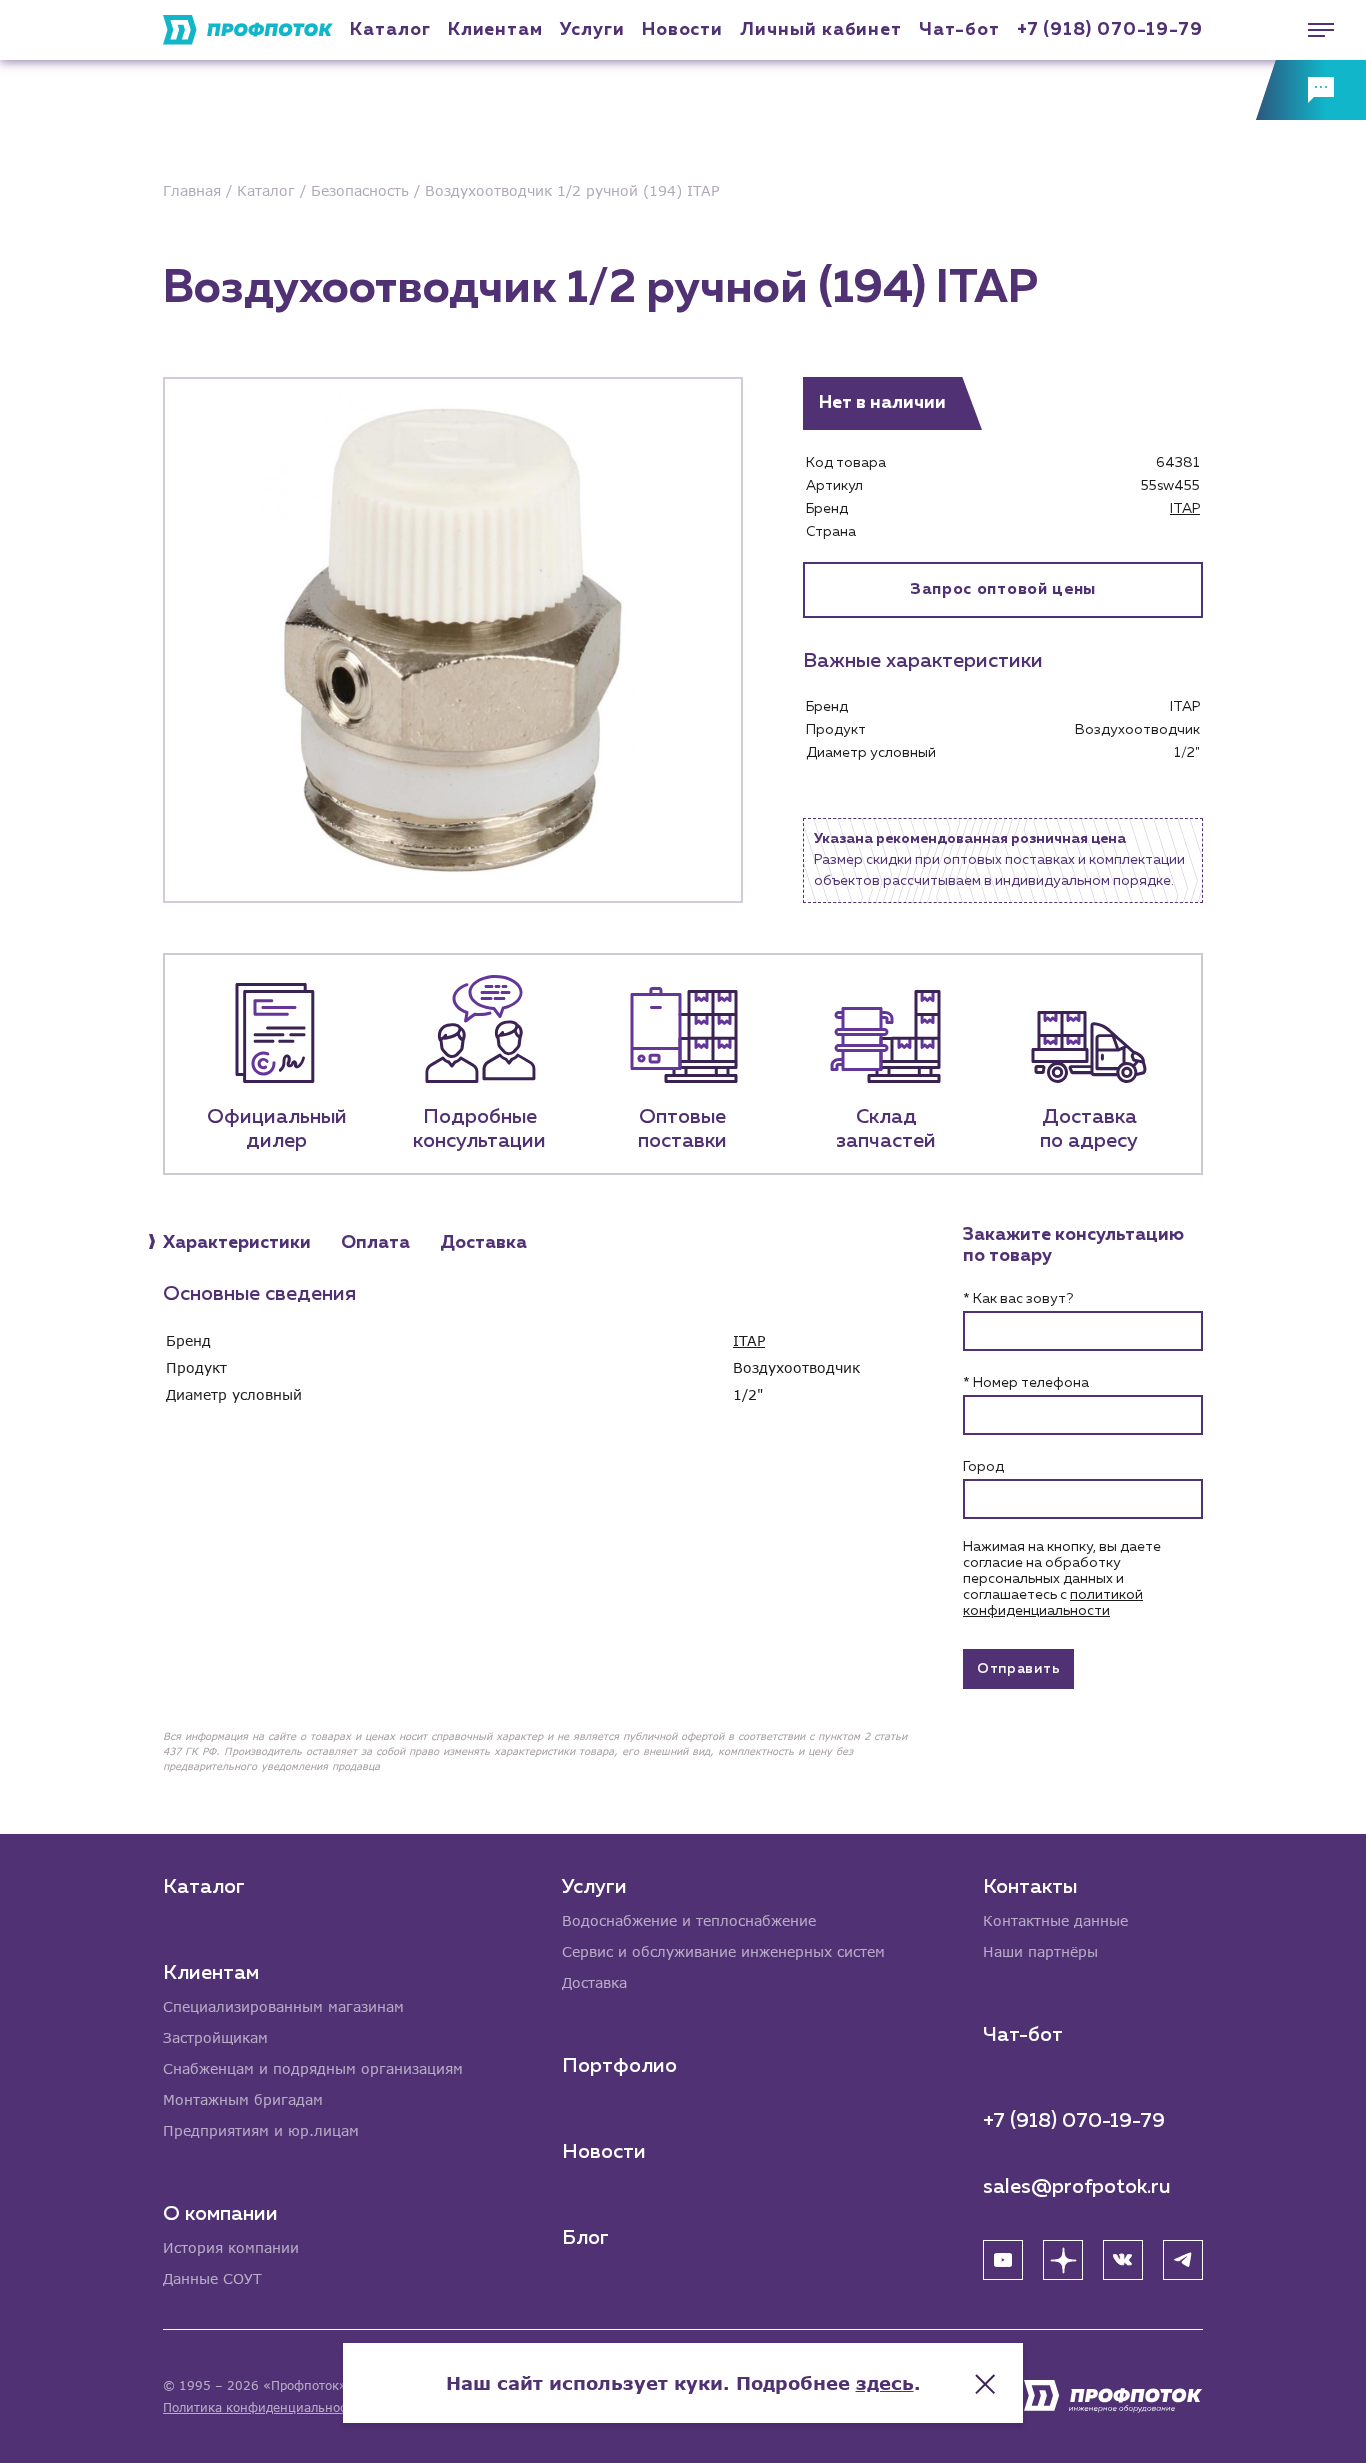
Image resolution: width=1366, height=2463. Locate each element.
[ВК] (1123, 2260)
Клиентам (495, 30)
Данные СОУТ (212, 2278)
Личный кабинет (821, 30)
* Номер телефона (1026, 1383)
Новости (604, 2152)
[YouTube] (1003, 2260)
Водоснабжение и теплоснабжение (689, 1920)
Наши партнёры (1040, 1951)
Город (983, 1467)
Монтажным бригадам (243, 2099)
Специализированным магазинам (283, 2006)
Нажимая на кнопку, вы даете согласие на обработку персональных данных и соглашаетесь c (1062, 1579)
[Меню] (1311, 30)
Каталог (390, 30)
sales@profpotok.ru (1077, 2187)
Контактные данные (1055, 1920)
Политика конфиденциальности (261, 2407)
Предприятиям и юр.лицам (261, 2130)
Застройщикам (215, 2037)
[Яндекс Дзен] (1063, 2260)
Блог (585, 2238)
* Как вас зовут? (1018, 1299)
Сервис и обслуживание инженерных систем (723, 1951)
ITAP (1185, 509)
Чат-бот (959, 30)
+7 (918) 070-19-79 (1110, 30)
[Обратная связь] (1311, 90)
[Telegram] (1183, 2260)
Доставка (594, 1982)
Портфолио (619, 2066)
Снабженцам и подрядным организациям (313, 2068)
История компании (231, 2247)
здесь (885, 2383)
